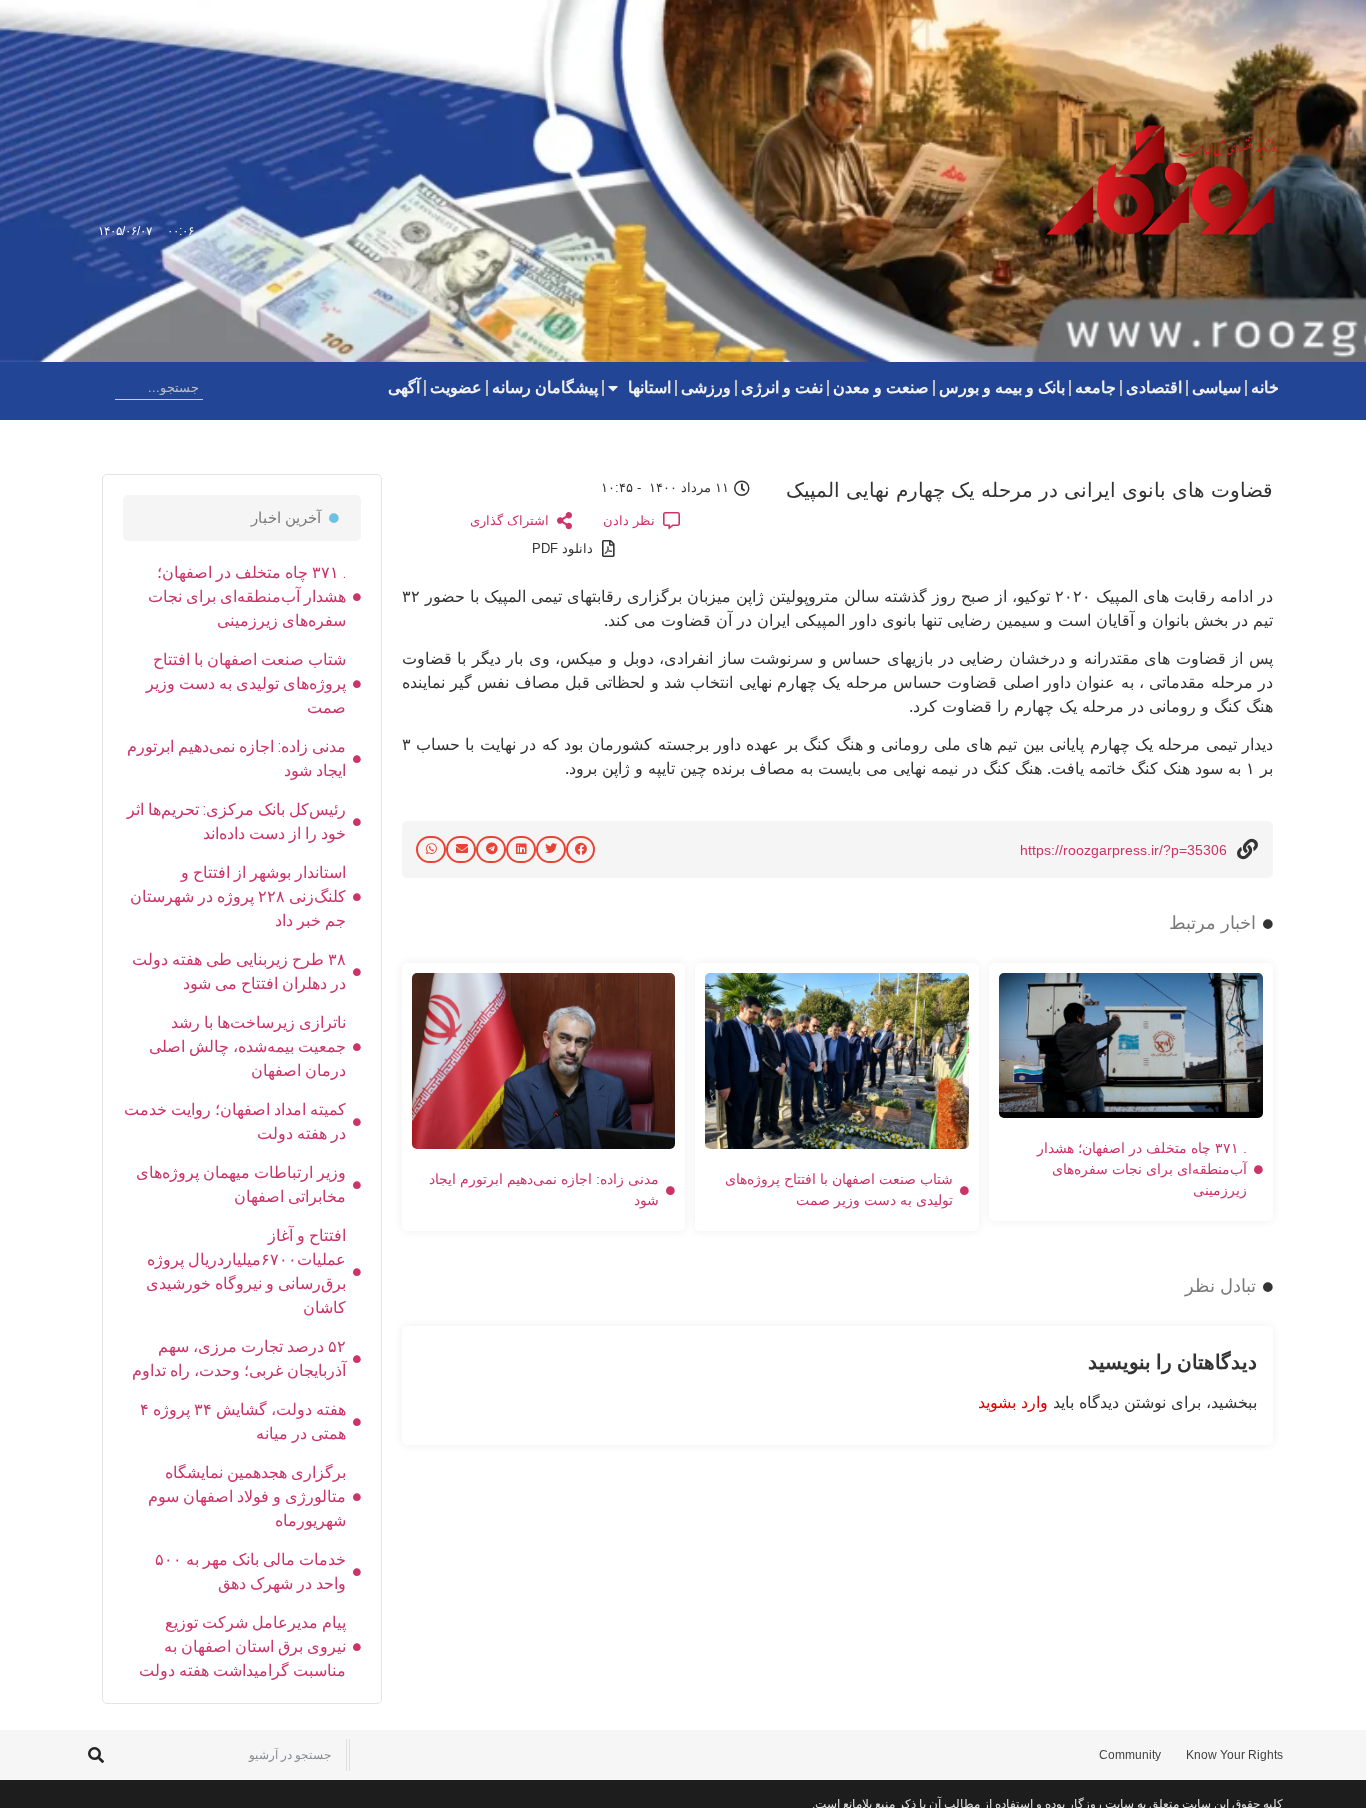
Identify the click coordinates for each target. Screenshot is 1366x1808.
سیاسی (1216, 387)
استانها (649, 387)
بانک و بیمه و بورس (1002, 387)
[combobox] (159, 387)
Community (1130, 1755)
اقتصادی (1154, 387)
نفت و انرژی (782, 387)
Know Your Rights (1234, 1755)
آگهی (404, 387)
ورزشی (706, 387)
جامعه (1095, 387)
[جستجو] (99, 387)
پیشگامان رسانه (545, 387)
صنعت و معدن (881, 387)
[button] (581, 849)
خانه (1265, 387)
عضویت (456, 387)
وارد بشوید (1013, 1402)
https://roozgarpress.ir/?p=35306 (1123, 850)
